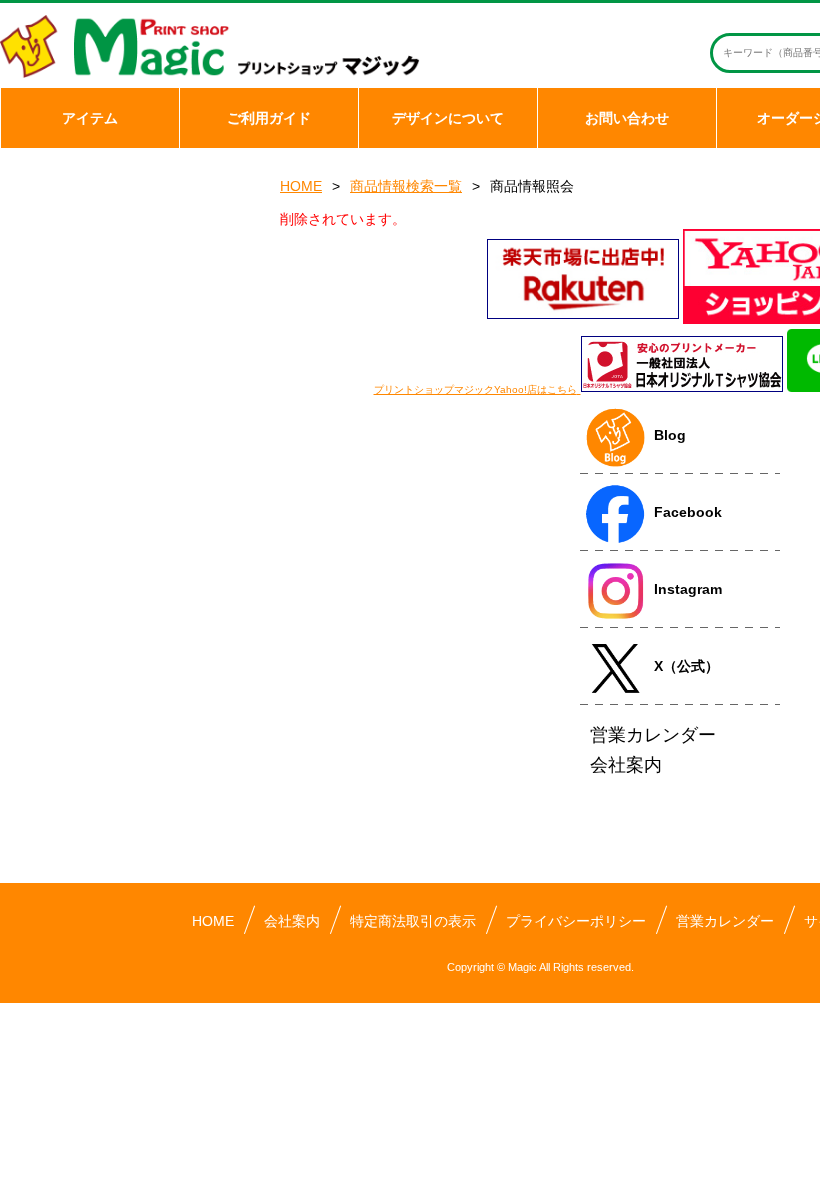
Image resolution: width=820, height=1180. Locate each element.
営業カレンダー (725, 921)
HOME (301, 186)
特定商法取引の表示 (413, 921)
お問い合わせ (627, 118)
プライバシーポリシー (576, 921)
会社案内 (292, 921)
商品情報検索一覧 (406, 186)
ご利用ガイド (269, 118)
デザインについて (448, 118)
